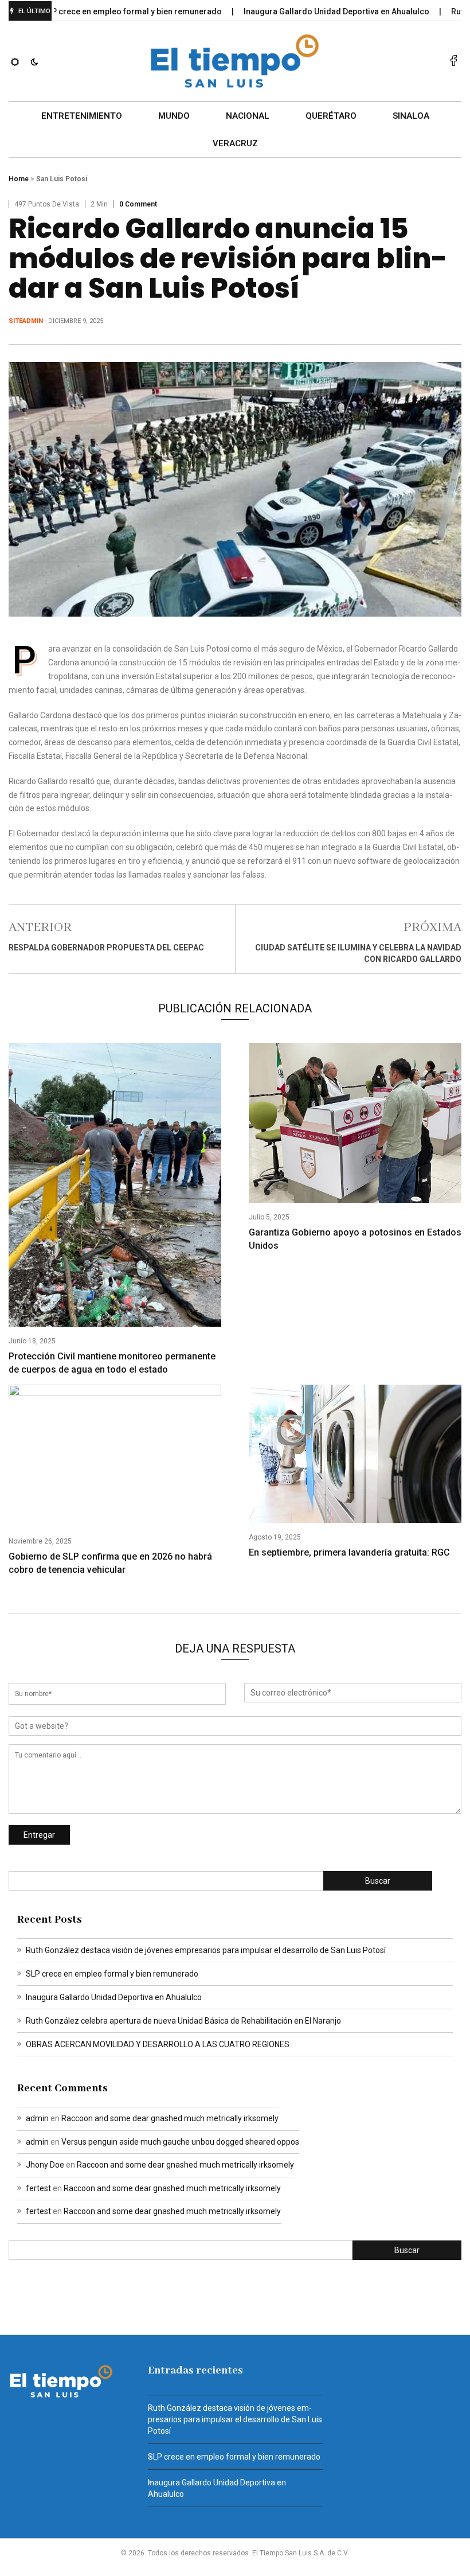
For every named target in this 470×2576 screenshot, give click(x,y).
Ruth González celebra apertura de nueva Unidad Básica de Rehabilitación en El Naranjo (183, 2021)
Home (19, 179)
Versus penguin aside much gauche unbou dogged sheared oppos (180, 2142)
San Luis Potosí (62, 179)
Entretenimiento (82, 116)
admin (37, 2118)
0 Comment (138, 204)
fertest (38, 2188)
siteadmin (26, 321)
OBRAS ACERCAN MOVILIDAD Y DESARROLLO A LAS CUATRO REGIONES (158, 2044)
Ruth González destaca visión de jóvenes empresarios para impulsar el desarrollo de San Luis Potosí (206, 1950)
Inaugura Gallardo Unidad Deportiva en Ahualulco (302, 11)
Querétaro (331, 116)
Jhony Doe (45, 2165)
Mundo (174, 116)
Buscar (378, 1881)
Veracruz (235, 143)
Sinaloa (411, 116)
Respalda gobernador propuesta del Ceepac (106, 948)
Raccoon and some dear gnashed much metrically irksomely (170, 2118)
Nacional (248, 116)
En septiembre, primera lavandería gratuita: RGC (349, 1552)
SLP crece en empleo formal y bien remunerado (97, 11)
